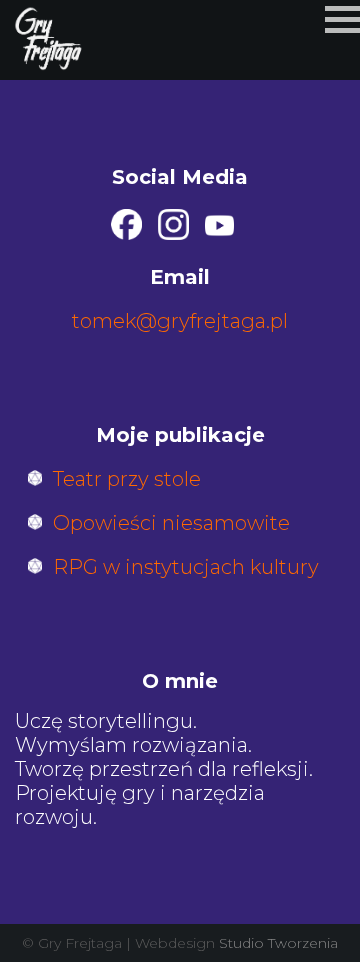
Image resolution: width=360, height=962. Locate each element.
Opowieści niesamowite (171, 523)
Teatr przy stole (127, 479)
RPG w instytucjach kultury (186, 567)
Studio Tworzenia (278, 943)
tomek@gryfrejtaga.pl (180, 321)
